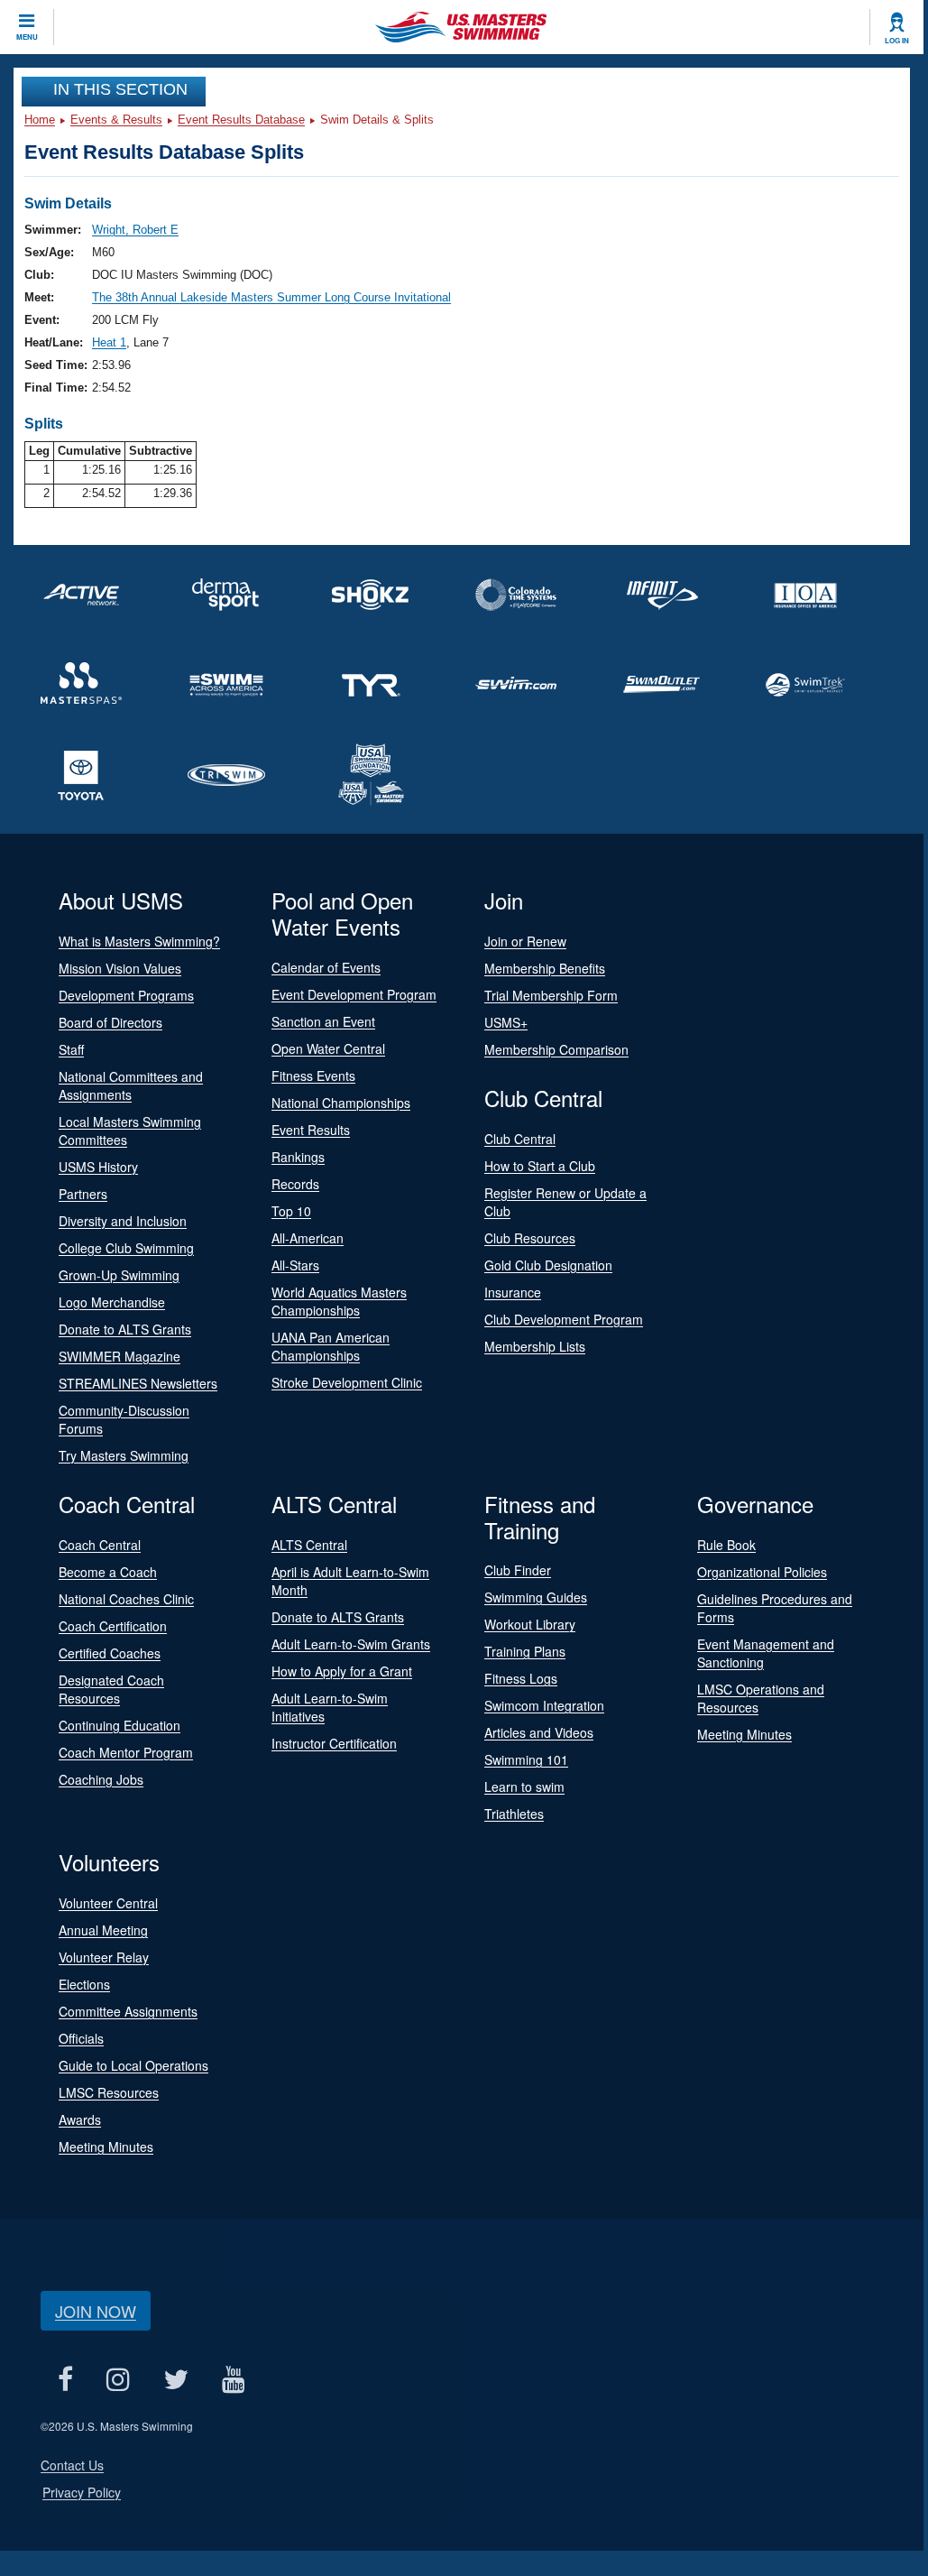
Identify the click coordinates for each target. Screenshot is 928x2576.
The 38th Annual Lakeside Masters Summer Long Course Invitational (271, 297)
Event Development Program (354, 994)
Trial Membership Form (551, 995)
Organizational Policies (762, 1572)
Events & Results (116, 120)
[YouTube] (233, 2379)
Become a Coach (108, 1572)
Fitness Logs (521, 1678)
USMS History (98, 1167)
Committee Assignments (128, 2011)
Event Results (311, 1130)
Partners (83, 1194)
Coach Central (100, 1545)
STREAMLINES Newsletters (138, 1383)
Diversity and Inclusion (123, 1221)
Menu (27, 37)
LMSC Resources (109, 2092)
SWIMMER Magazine (119, 1356)
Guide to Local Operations (133, 2065)
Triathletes (514, 1814)
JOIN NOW (96, 2311)
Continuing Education (119, 1725)
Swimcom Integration (544, 1705)
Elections (84, 1984)
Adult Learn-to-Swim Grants (351, 1644)
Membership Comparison (556, 1049)
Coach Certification (113, 1626)
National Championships (341, 1103)
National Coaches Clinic (126, 1599)
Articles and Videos (539, 1732)
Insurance (513, 1292)
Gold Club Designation (548, 1265)
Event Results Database (241, 120)
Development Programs (126, 995)
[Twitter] (175, 2379)
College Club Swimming (126, 1248)
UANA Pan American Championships (331, 1346)
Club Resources (530, 1238)
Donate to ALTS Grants (125, 1329)
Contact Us (72, 2465)
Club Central (520, 1139)
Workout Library (530, 1624)
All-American (308, 1238)
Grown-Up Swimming (119, 1275)
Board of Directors (110, 1022)
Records (295, 1184)
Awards (80, 2119)
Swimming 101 (526, 1759)
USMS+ (506, 1022)
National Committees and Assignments (131, 1085)
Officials (81, 2038)
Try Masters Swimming (124, 1455)
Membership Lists (535, 1346)
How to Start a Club (540, 1166)
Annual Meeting (103, 1930)
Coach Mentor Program (126, 1752)
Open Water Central (328, 1048)
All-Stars (295, 1265)
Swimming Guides (536, 1597)
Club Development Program (564, 1319)
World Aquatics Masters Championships (339, 1301)
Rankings (298, 1157)
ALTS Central (309, 1545)
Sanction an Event (323, 1021)
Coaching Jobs (101, 1779)
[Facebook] (65, 2379)
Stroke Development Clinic (347, 1382)
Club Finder (518, 1570)
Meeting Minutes (744, 1734)
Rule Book (726, 1545)
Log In (897, 41)
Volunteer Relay (104, 1957)
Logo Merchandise (112, 1302)
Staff (71, 1049)
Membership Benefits (545, 968)
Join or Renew (525, 941)
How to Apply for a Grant (342, 1671)
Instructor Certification (334, 1743)
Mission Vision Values (120, 968)
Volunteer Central (108, 1903)
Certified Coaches (110, 1653)
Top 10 (291, 1211)
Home (40, 120)
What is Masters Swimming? (139, 941)
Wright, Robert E (135, 230)
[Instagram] (118, 2379)
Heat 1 (109, 342)
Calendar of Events (326, 967)
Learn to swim (524, 1787)
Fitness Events (313, 1076)
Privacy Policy (82, 2492)
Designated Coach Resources (111, 1689)
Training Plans (525, 1651)
